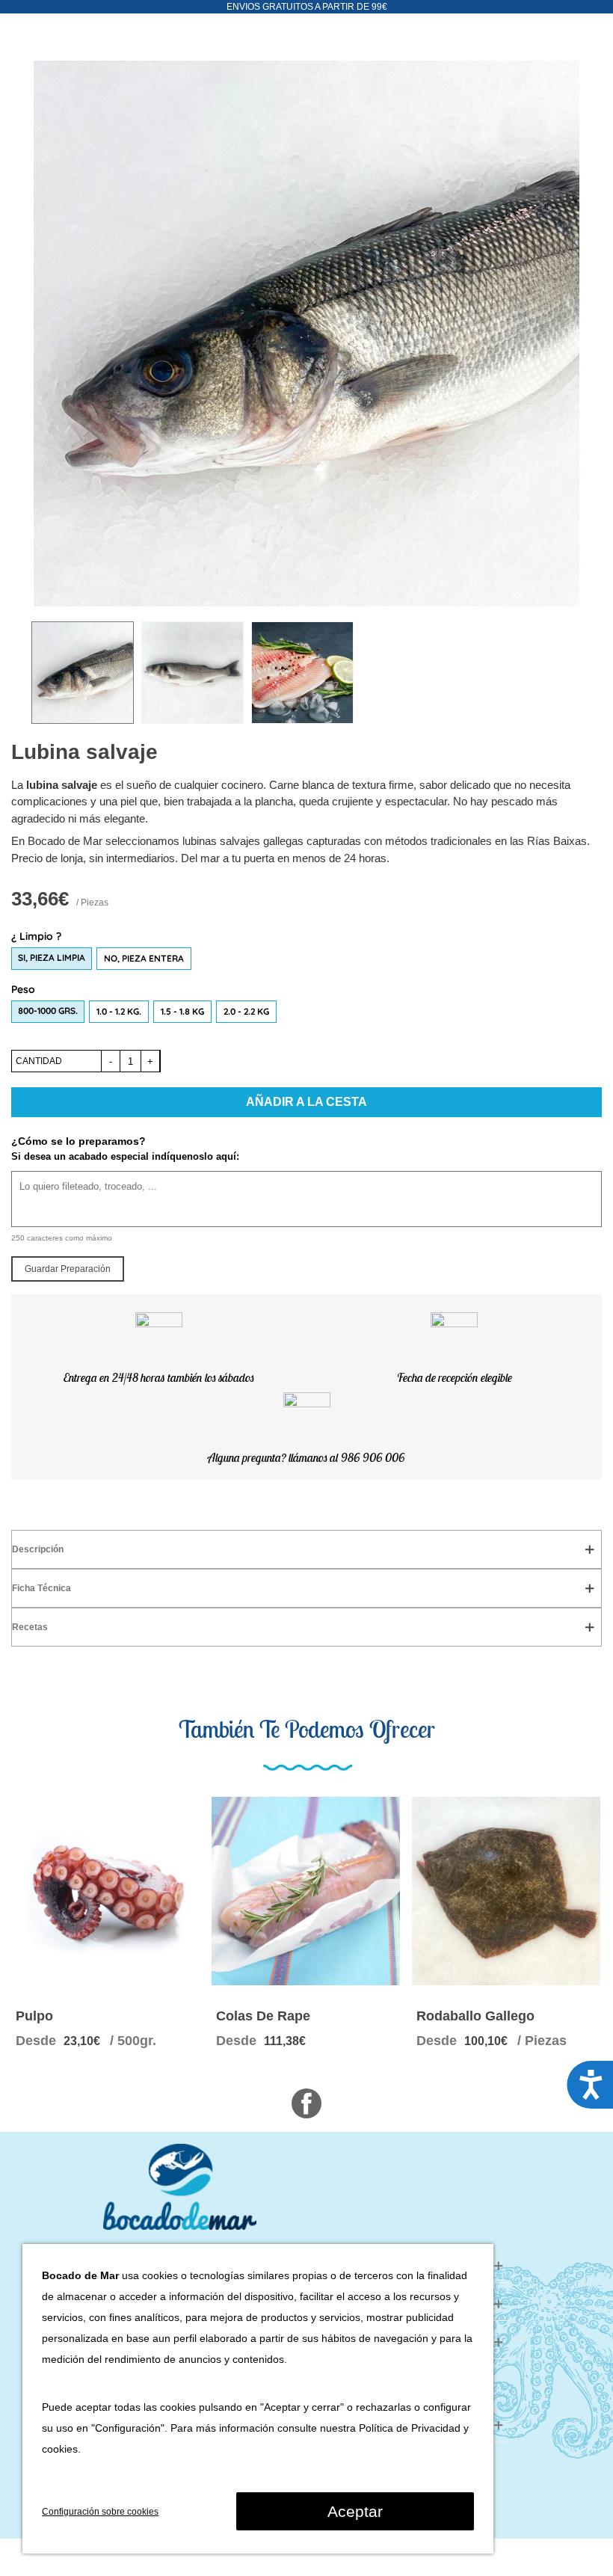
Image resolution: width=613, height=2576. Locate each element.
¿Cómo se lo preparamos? (78, 1141)
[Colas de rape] (306, 1891)
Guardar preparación (68, 1269)
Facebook (306, 2103)
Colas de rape (263, 2016)
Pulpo (34, 2016)
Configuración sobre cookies (100, 2512)
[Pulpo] (105, 1891)
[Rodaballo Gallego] (506, 1891)
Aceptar (355, 2511)
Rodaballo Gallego (475, 2016)
